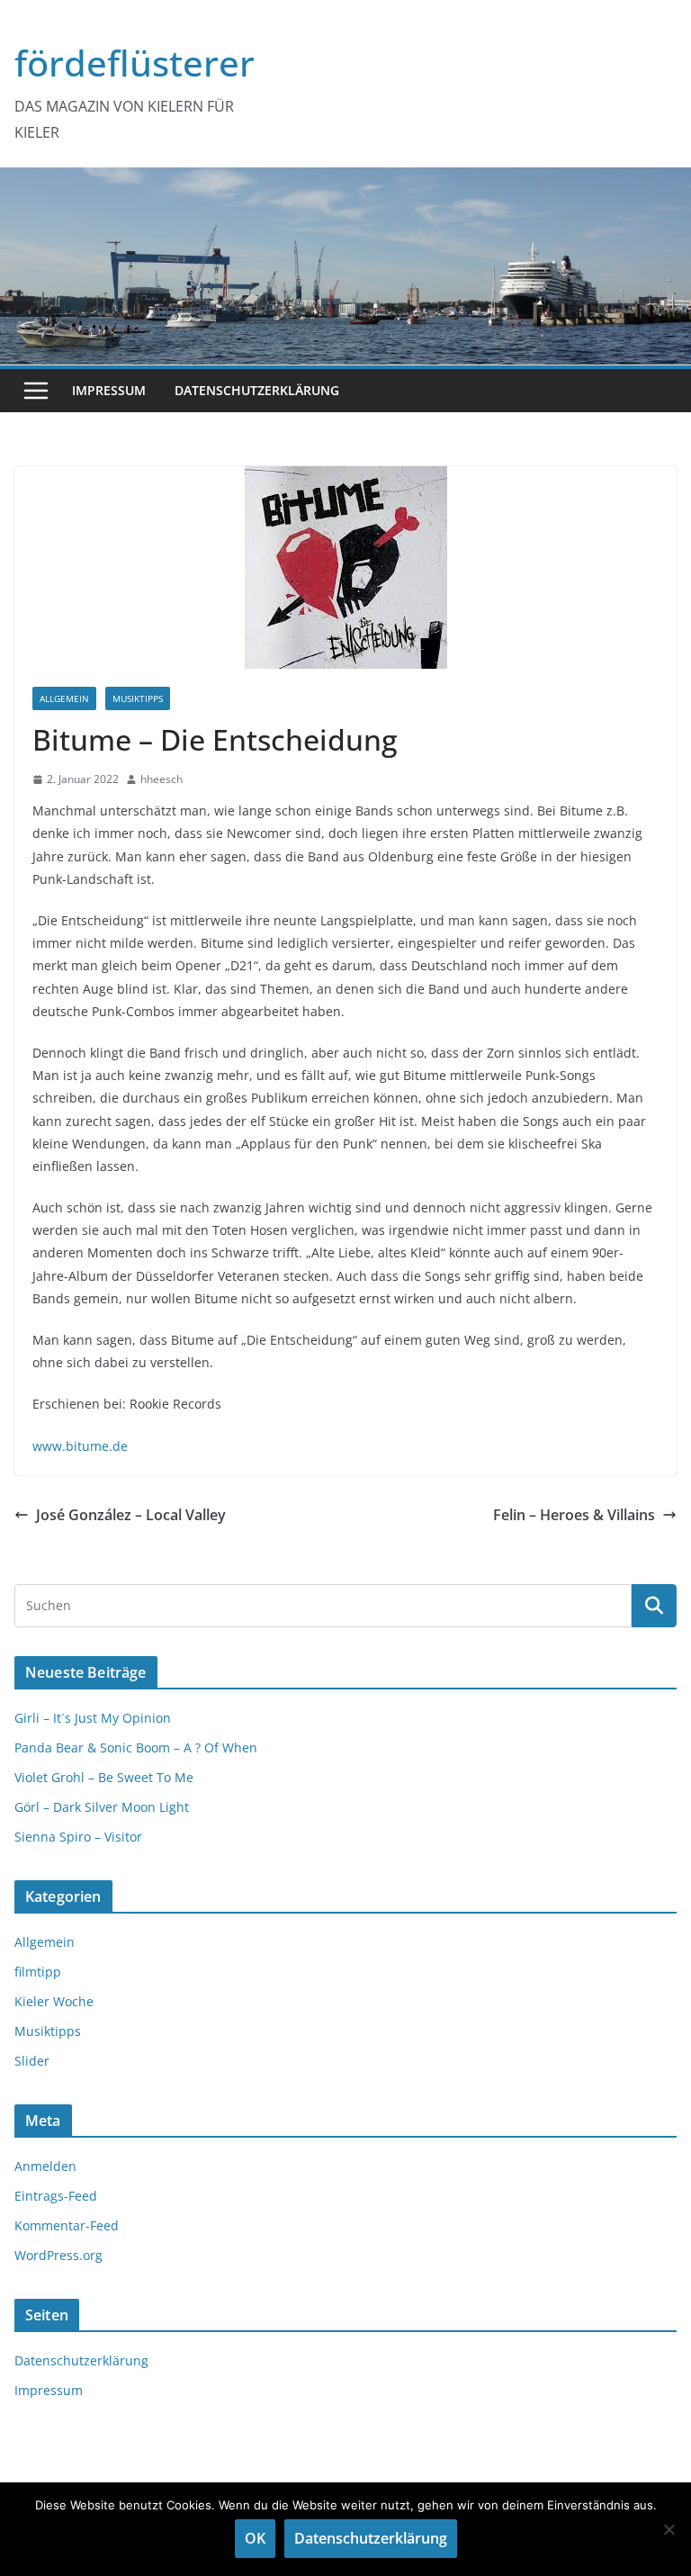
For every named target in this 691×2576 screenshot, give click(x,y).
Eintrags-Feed (56, 2196)
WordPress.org (58, 2255)
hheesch (162, 779)
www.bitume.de (80, 1446)
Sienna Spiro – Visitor (78, 1837)
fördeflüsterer (135, 63)
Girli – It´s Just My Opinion (93, 1718)
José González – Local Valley (131, 1515)
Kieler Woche (54, 2001)
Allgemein (64, 698)
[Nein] (669, 2529)
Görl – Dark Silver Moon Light (102, 1807)
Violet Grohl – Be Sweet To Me (104, 1777)
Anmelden (45, 2166)
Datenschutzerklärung (257, 390)
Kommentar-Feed (67, 2225)
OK (255, 2538)
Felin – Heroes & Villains (574, 1515)
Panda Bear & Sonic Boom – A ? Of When (136, 1747)
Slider (32, 2061)
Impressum (109, 390)
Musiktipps (138, 698)
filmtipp (38, 1972)
